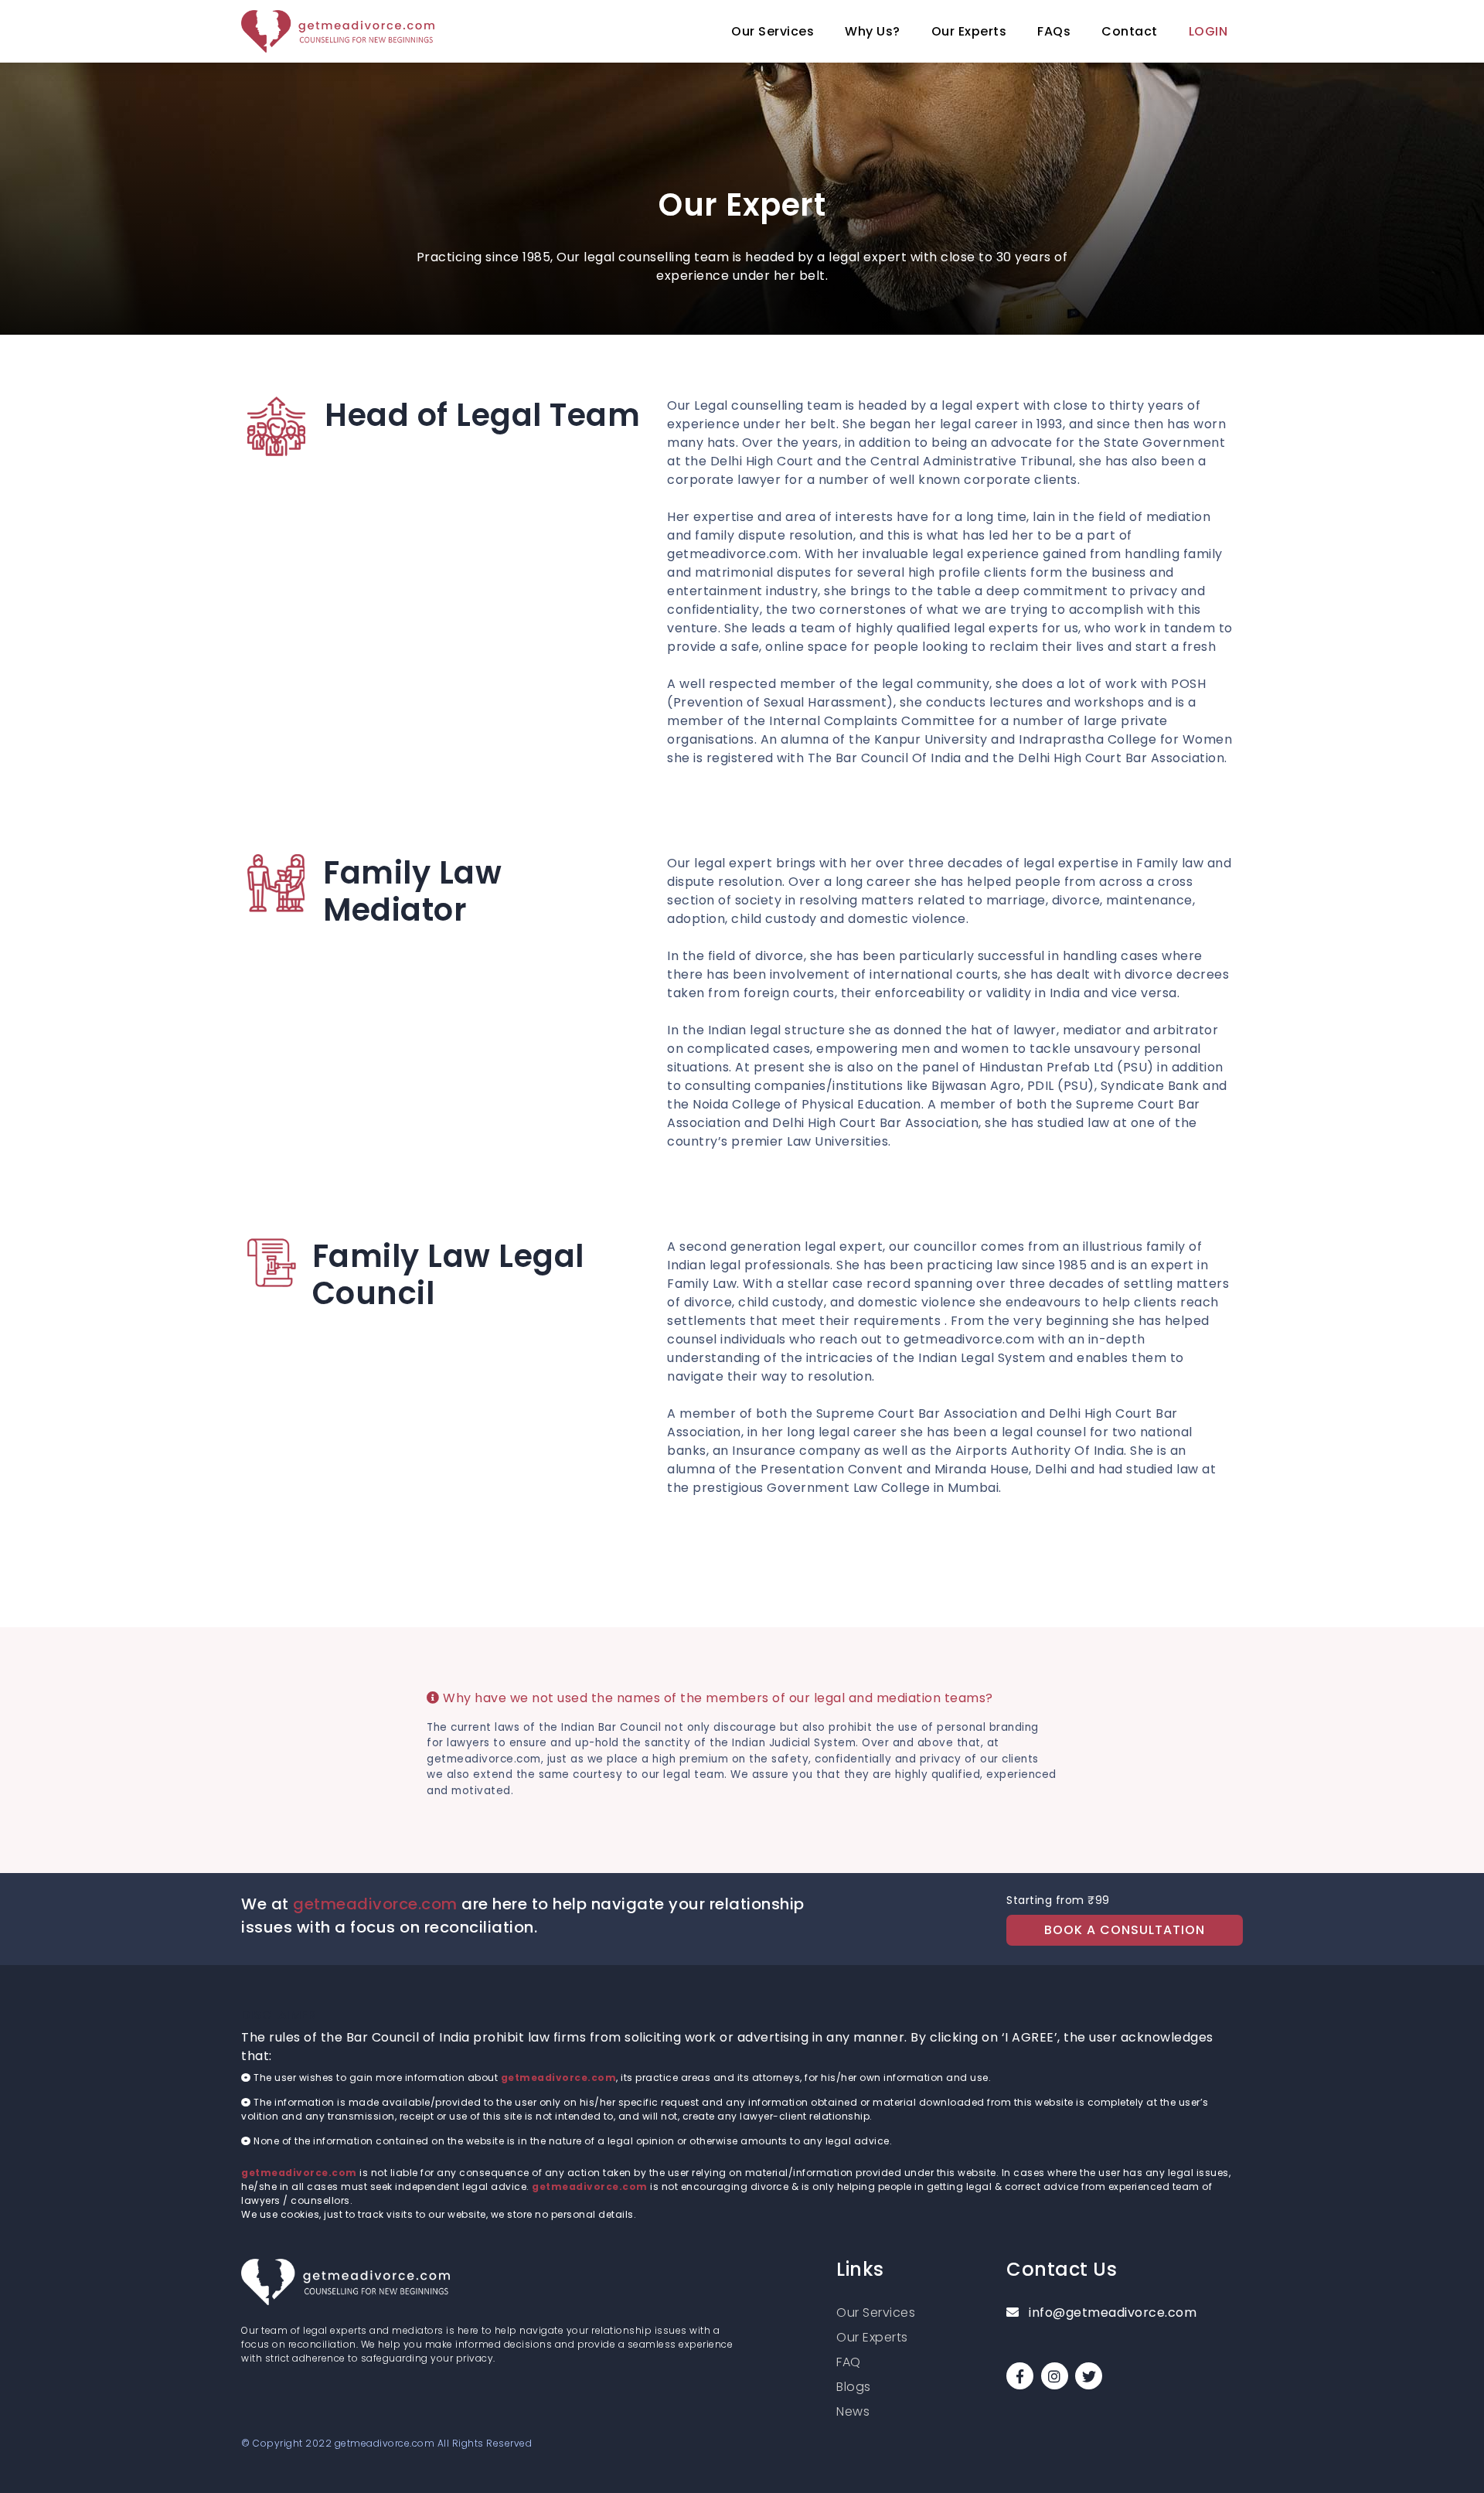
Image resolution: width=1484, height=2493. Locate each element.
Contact (1130, 31)
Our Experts (969, 31)
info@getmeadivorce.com (1111, 2312)
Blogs (854, 2387)
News (853, 2411)
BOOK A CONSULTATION (1125, 1930)
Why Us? (873, 31)
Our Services (773, 31)
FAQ (849, 2362)
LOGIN (1208, 31)
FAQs (1054, 31)
